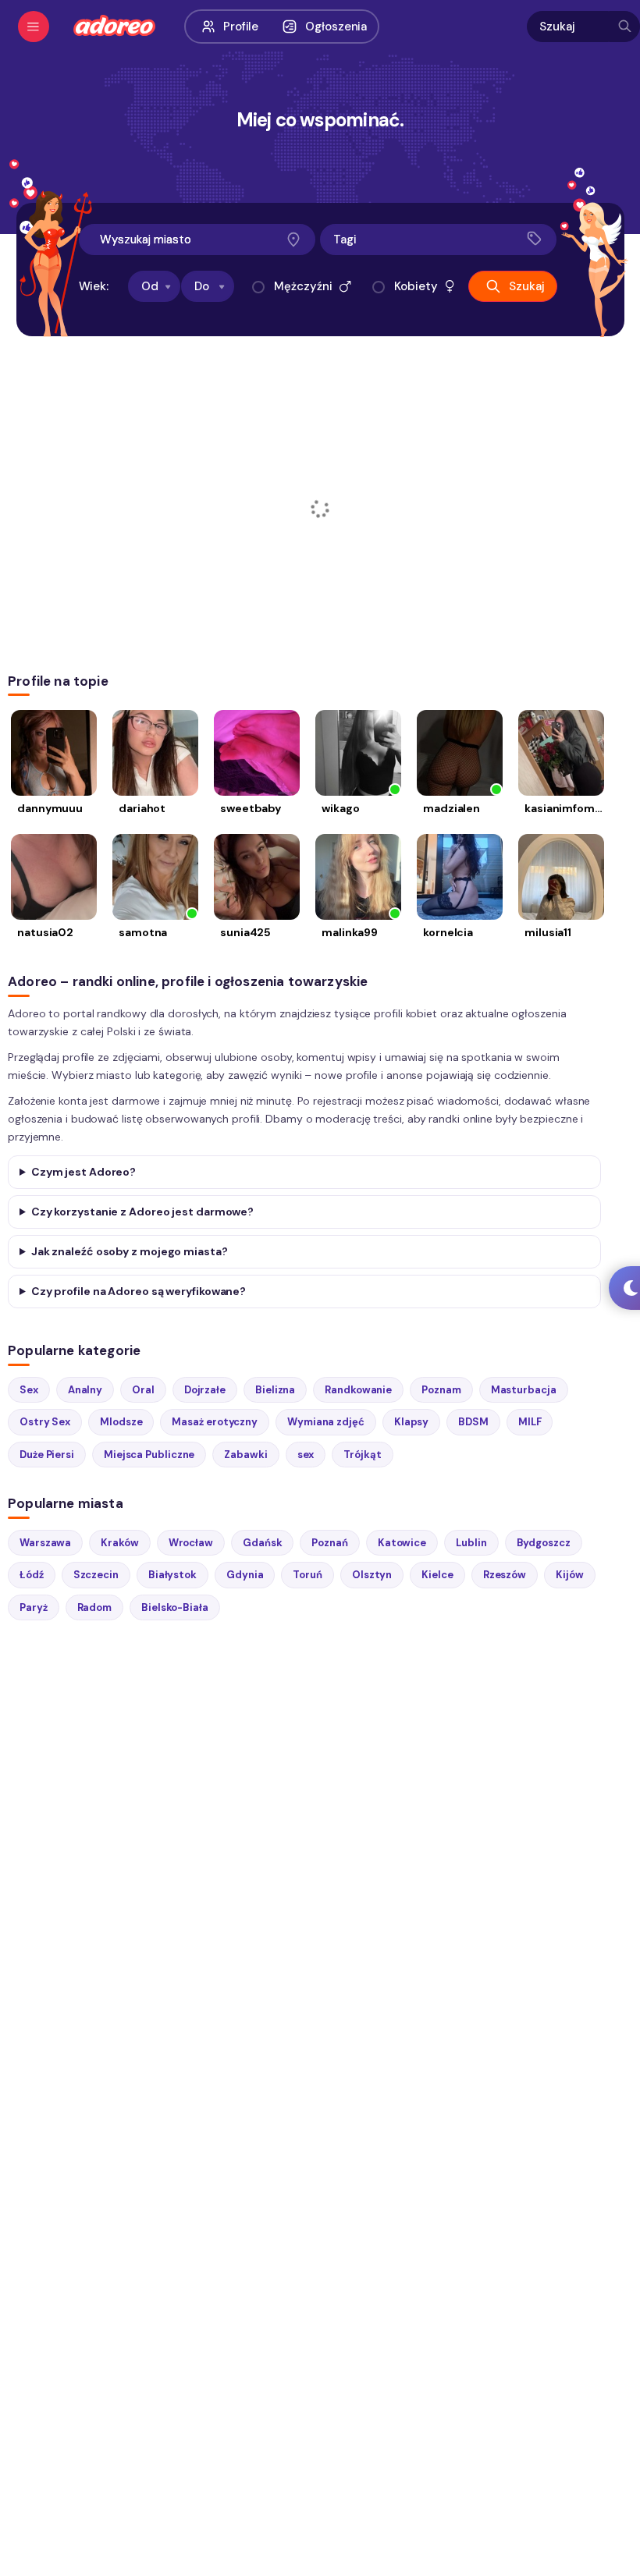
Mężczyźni (303, 286)
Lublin (471, 1543)
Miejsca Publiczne (149, 1455)
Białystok (172, 1575)
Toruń (308, 1575)
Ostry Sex (45, 1422)
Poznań (329, 1543)
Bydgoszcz (544, 1543)
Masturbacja (524, 1390)
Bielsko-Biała (175, 1607)
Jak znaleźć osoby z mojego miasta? (130, 1251)
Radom (95, 1607)
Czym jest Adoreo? (84, 1172)
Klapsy (411, 1422)
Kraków (119, 1543)
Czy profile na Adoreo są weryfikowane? (139, 1291)
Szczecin (96, 1575)
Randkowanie (358, 1390)
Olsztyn (372, 1575)
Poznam (441, 1390)
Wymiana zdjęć (326, 1422)
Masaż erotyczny (215, 1422)
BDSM (473, 1422)
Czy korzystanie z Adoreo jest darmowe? (142, 1212)
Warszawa (45, 1543)
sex (306, 1455)
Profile (241, 27)
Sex (29, 1390)
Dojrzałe (205, 1390)
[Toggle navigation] (34, 27)
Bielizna (275, 1390)
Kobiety (416, 286)
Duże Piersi (47, 1455)
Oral (143, 1390)
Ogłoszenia (336, 27)
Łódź (32, 1575)
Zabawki (245, 1455)
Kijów (570, 1575)
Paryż (34, 1607)
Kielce (437, 1575)
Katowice (402, 1543)
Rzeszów (505, 1575)
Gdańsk (262, 1543)
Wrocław (191, 1543)
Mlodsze (121, 1422)
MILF (530, 1422)
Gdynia (245, 1575)
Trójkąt (362, 1455)
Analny (85, 1390)
